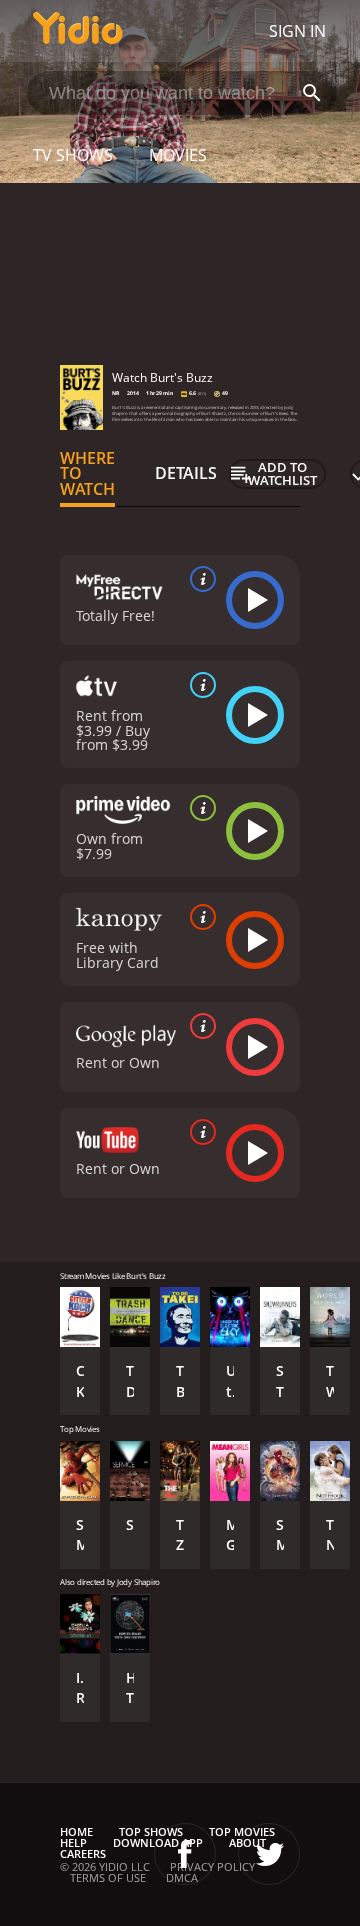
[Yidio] (78, 31)
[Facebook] (185, 1854)
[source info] (199, 579)
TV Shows (73, 155)
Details (186, 473)
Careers (83, 1853)
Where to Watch (87, 474)
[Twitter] (269, 1854)
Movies (178, 155)
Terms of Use (108, 1877)
